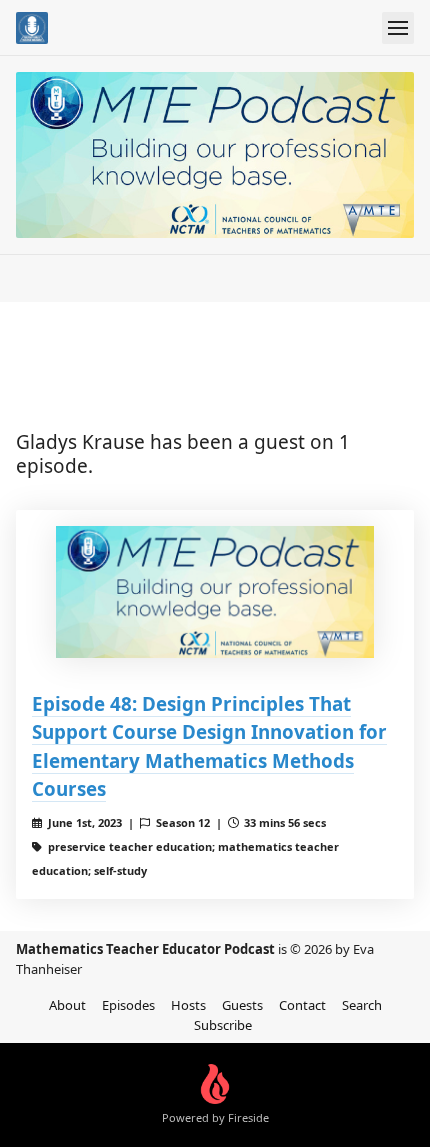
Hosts (188, 1005)
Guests (242, 1005)
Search (362, 1005)
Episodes (128, 1005)
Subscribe (223, 1025)
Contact (302, 1005)
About (67, 1005)
